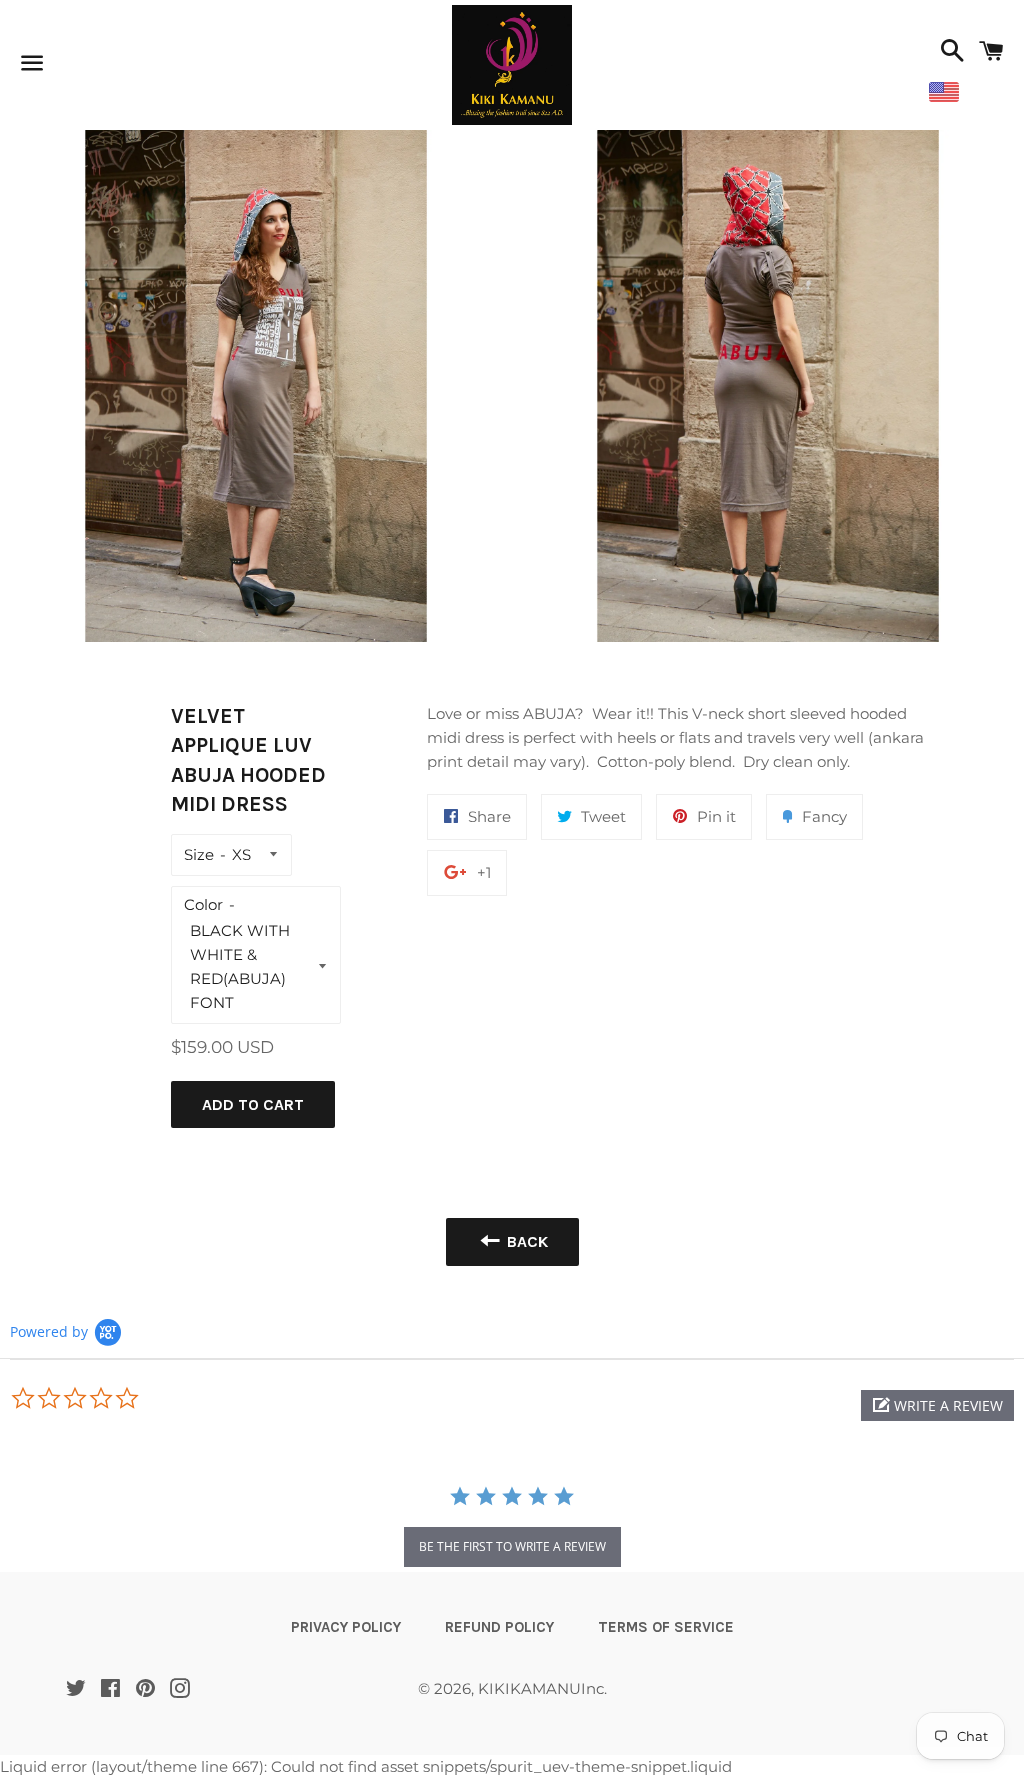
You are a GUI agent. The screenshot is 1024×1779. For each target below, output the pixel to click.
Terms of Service (666, 1627)
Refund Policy (499, 1627)
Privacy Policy (346, 1627)
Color (203, 904)
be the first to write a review (512, 1546)
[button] (937, 1405)
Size (199, 854)
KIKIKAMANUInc (541, 1688)
